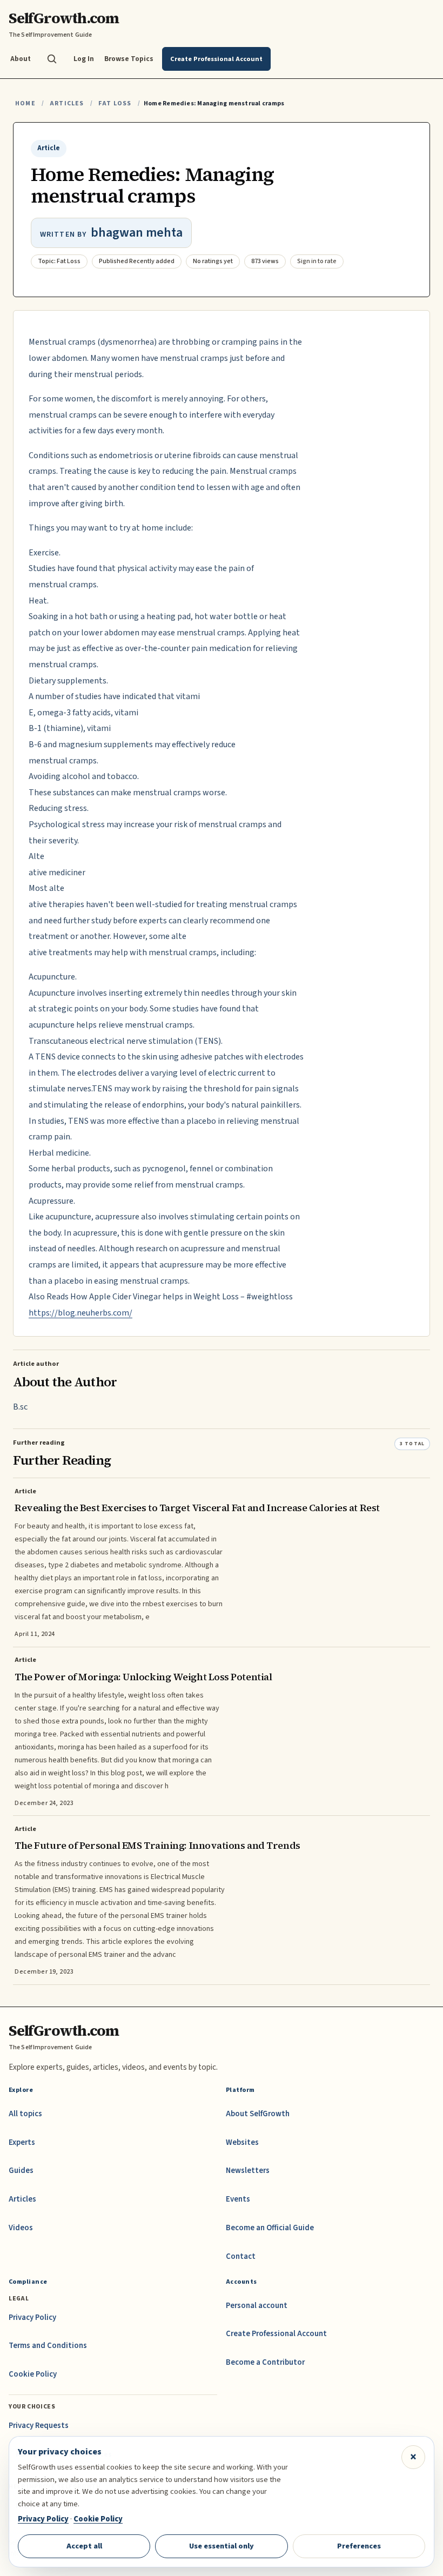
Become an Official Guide (270, 2228)
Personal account (257, 2306)
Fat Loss (115, 103)
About (21, 59)
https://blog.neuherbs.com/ (80, 1313)
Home (25, 103)
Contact (241, 2256)
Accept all (84, 2546)
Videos (21, 2228)
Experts (22, 2142)
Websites (242, 2142)
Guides (21, 2171)
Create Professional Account (276, 2334)
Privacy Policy (32, 2317)
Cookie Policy (33, 2374)
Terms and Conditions (48, 2346)
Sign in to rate (317, 261)
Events (238, 2199)
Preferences (359, 2546)
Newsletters (248, 2171)
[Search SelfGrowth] (52, 59)
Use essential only (222, 2546)
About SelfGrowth (258, 2114)
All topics (25, 2114)
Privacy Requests (39, 2426)
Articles (67, 103)
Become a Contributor (265, 2362)
